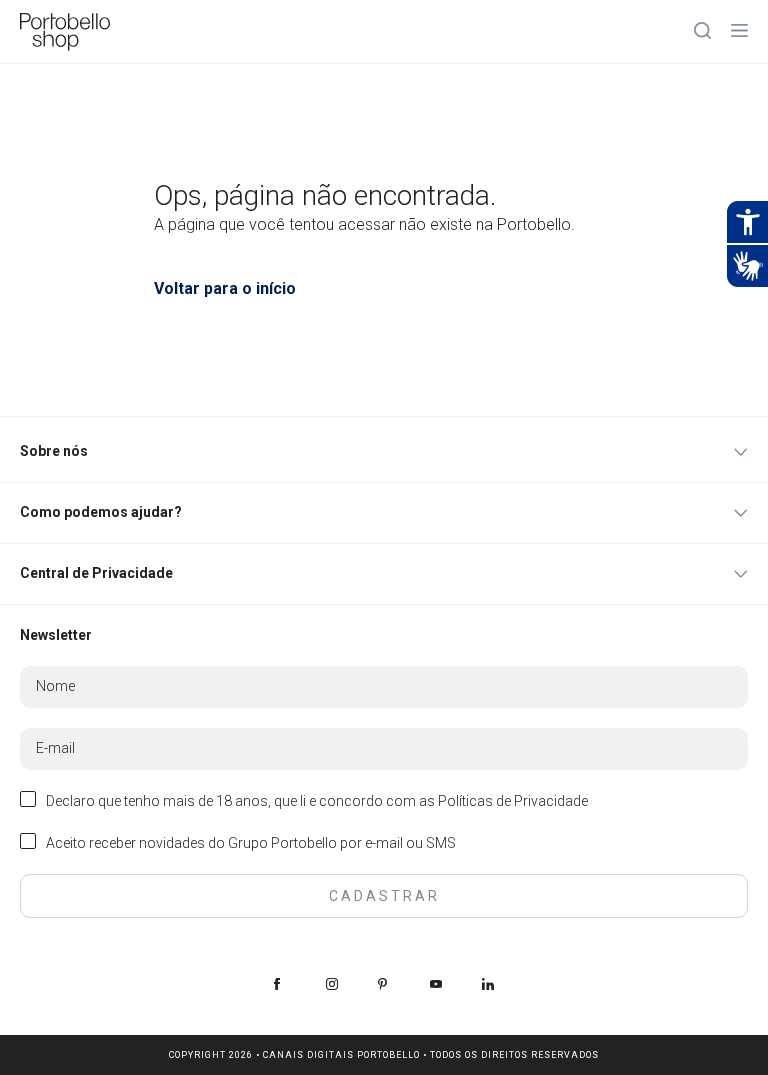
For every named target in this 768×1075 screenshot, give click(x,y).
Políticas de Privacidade (513, 801)
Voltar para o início (225, 288)
